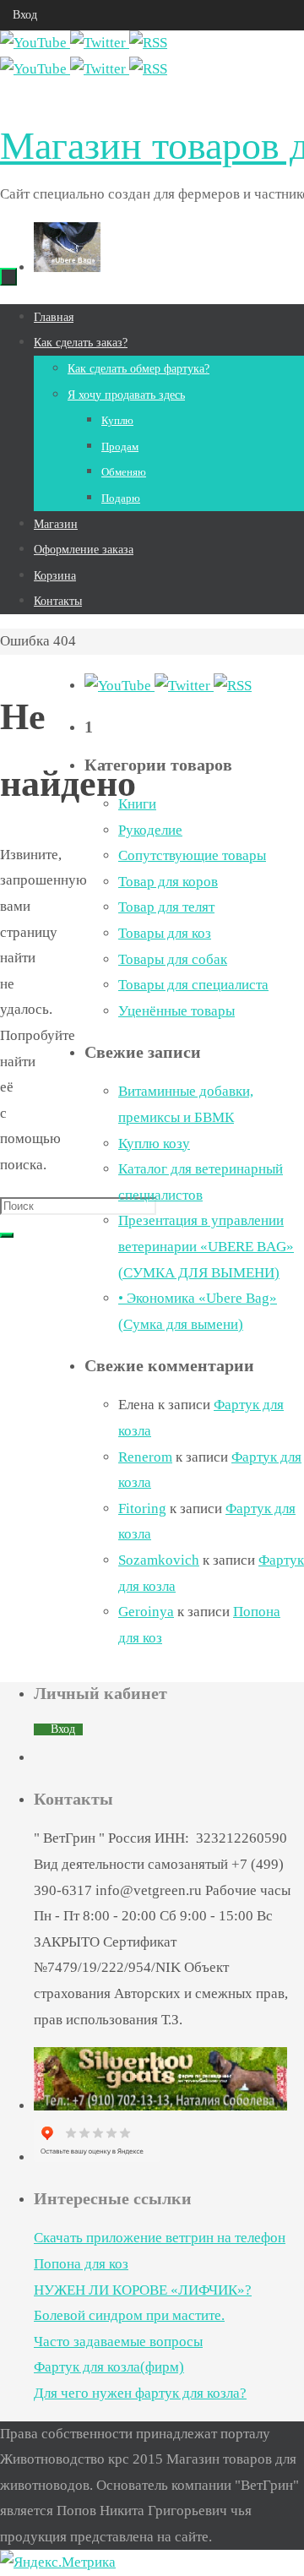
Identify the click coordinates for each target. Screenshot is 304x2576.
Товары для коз (165, 933)
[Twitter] (100, 43)
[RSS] (148, 43)
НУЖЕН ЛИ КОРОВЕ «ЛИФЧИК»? (143, 2290)
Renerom (145, 1457)
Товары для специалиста (193, 985)
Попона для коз (81, 2264)
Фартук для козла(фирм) (109, 2367)
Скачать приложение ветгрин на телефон (160, 2238)
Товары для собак (173, 959)
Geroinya (146, 1612)
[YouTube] (35, 43)
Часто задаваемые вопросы (118, 2342)
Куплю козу (154, 1144)
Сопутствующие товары (192, 855)
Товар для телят (166, 907)
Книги (137, 804)
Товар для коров (168, 882)
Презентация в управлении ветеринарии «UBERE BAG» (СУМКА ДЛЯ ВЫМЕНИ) (206, 1246)
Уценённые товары (176, 1011)
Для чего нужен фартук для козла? (140, 2393)
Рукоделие (150, 830)
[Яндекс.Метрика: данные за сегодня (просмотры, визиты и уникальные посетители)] (58, 2563)
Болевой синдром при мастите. (129, 2315)
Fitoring (142, 1509)
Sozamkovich (159, 1560)
